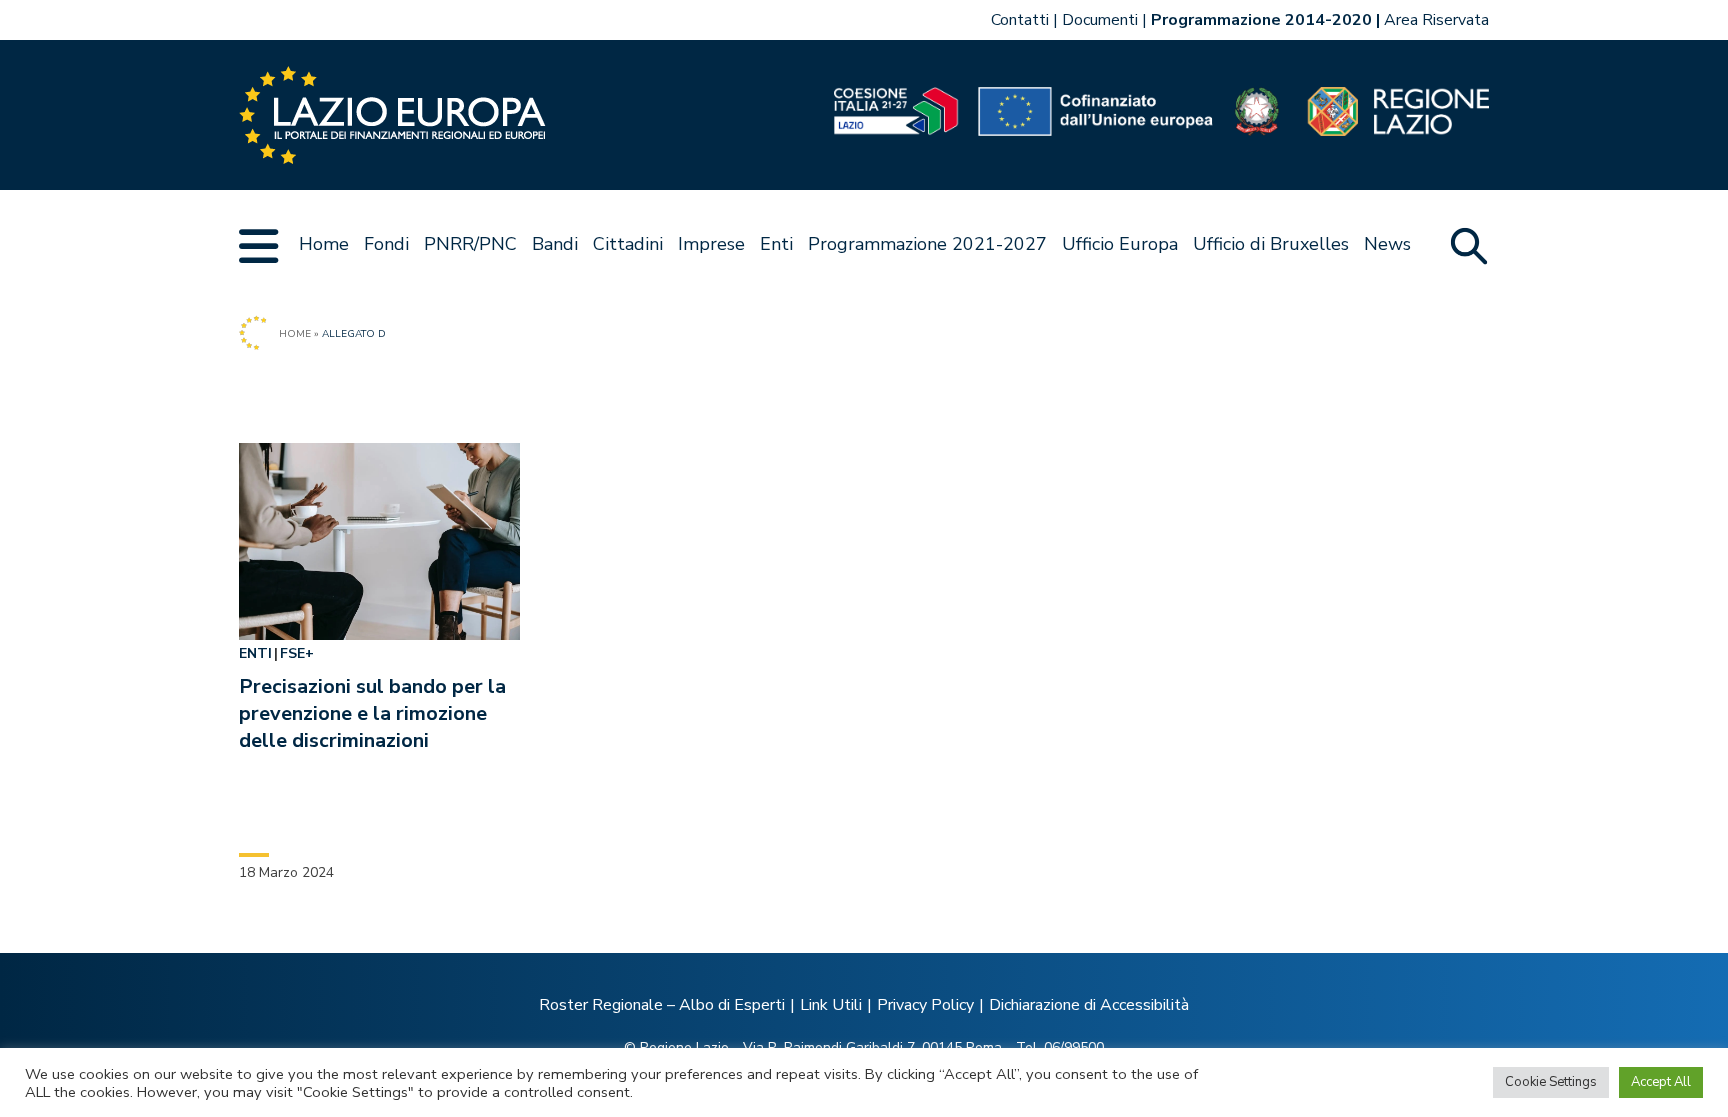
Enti (776, 244)
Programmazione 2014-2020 (1261, 20)
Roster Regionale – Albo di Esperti (662, 1005)
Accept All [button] (1661, 1082)
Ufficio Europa (1120, 244)
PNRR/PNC (470, 244)
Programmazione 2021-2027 (927, 244)
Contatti (1020, 20)
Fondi (386, 244)
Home (324, 244)
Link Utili (831, 1005)
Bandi (555, 244)
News (1387, 244)
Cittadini (628, 244)
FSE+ (297, 653)
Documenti (1100, 20)
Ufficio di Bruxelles (1271, 244)
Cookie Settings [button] (1551, 1082)
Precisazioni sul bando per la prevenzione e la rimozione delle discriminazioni (372, 713)
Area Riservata (1436, 20)
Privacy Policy (925, 1005)
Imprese (711, 244)
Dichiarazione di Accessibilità (1089, 1005)
